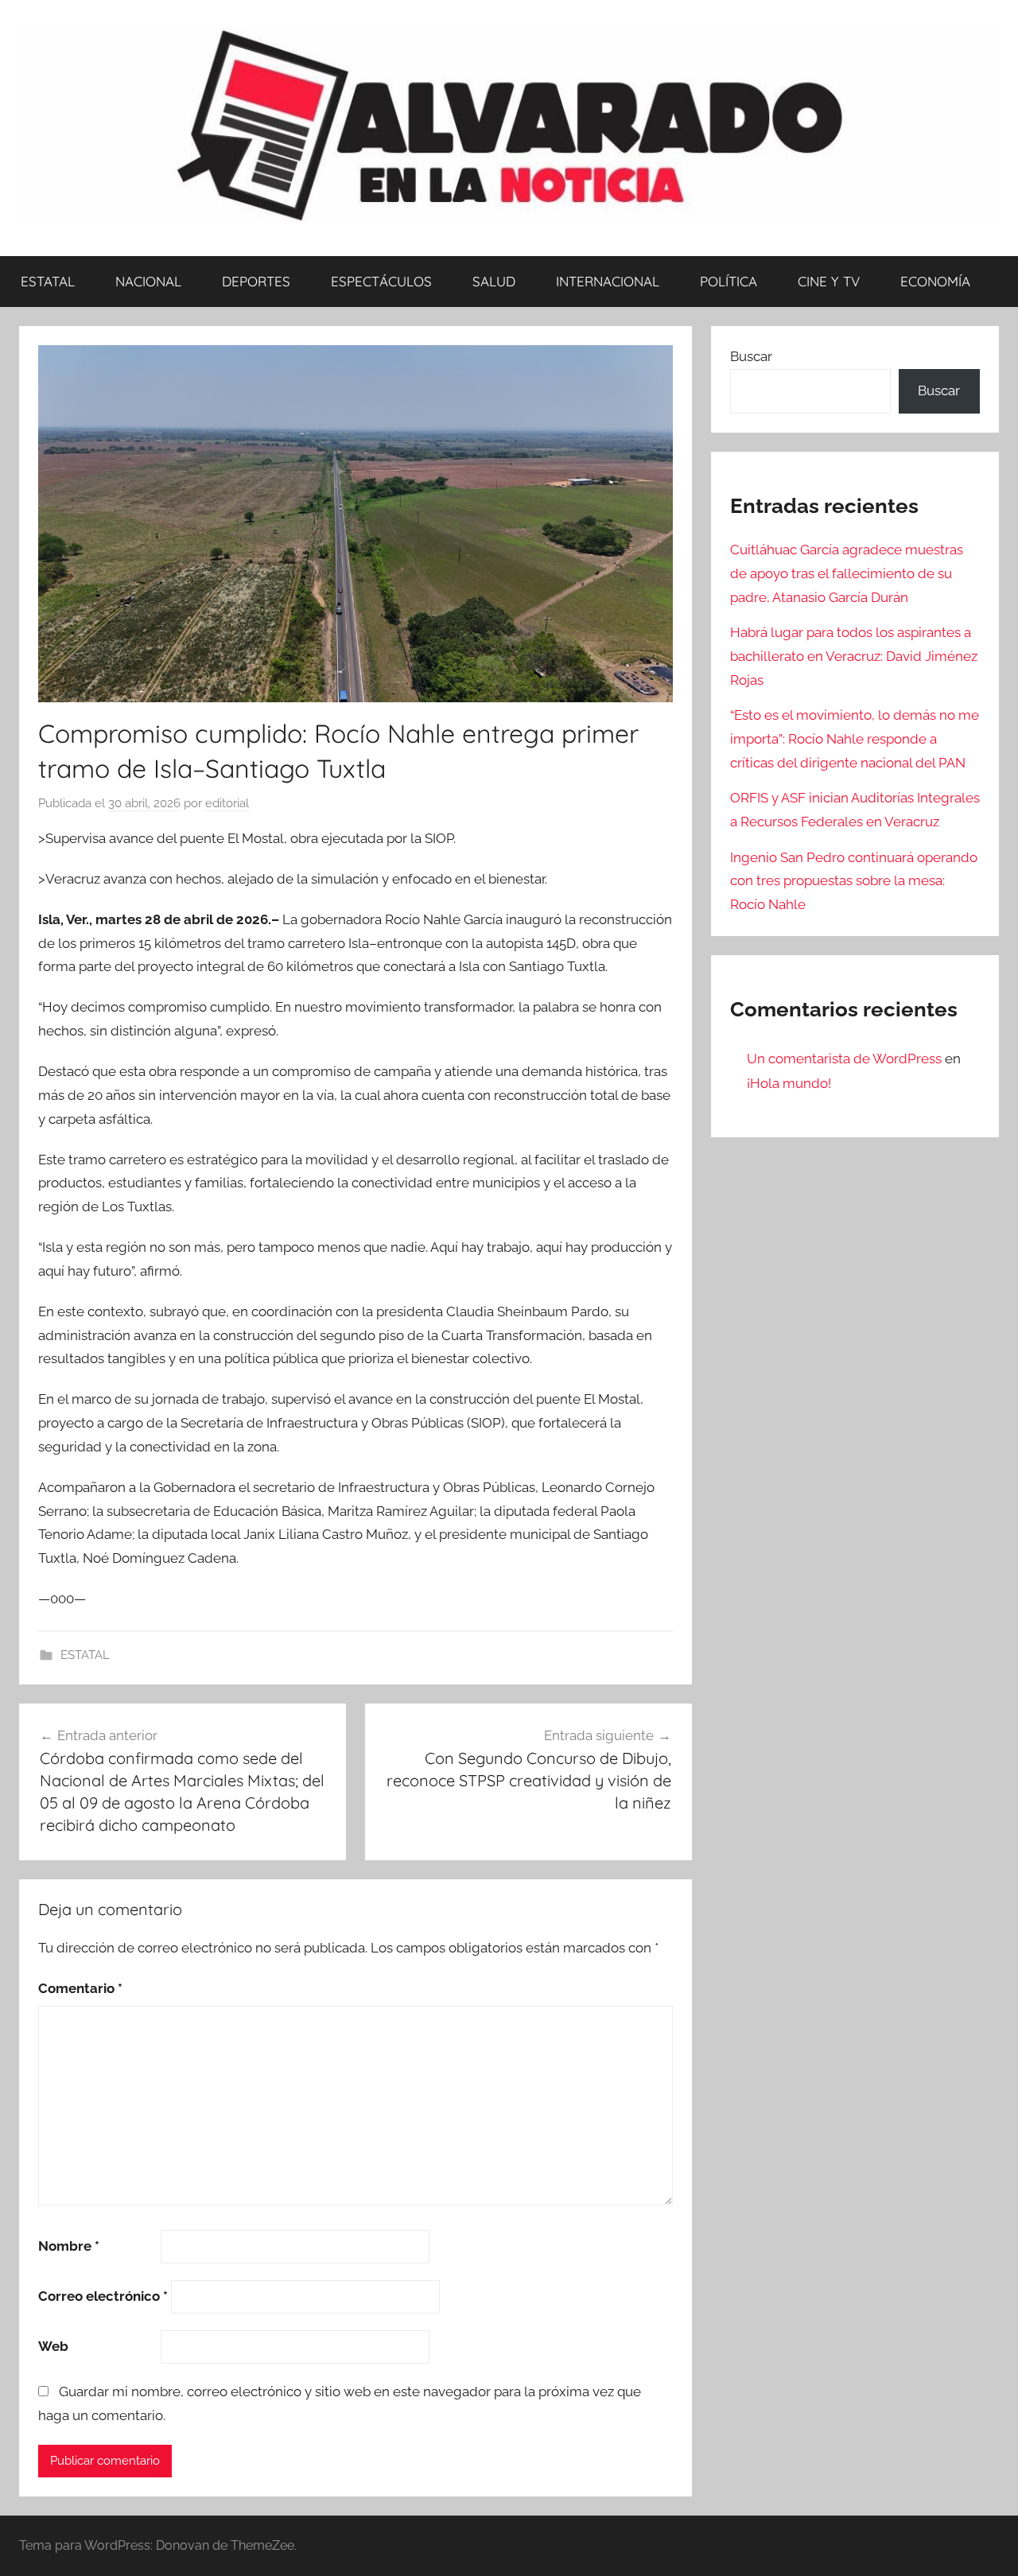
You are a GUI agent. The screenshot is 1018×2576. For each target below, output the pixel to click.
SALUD (494, 281)
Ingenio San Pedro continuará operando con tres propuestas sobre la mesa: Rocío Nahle (854, 881)
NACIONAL (148, 281)
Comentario (80, 1988)
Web (53, 2346)
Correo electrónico (103, 2296)
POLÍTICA (729, 281)
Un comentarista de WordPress (844, 1059)
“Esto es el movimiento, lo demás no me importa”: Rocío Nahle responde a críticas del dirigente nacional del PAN (855, 739)
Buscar (751, 356)
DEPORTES (256, 281)
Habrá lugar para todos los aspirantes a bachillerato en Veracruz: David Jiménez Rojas (854, 656)
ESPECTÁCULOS (381, 281)
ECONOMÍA (935, 281)
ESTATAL (48, 281)
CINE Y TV (829, 281)
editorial (227, 803)
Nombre (69, 2246)
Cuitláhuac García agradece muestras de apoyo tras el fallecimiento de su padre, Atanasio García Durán (847, 573)
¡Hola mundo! (789, 1083)
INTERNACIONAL (608, 281)
